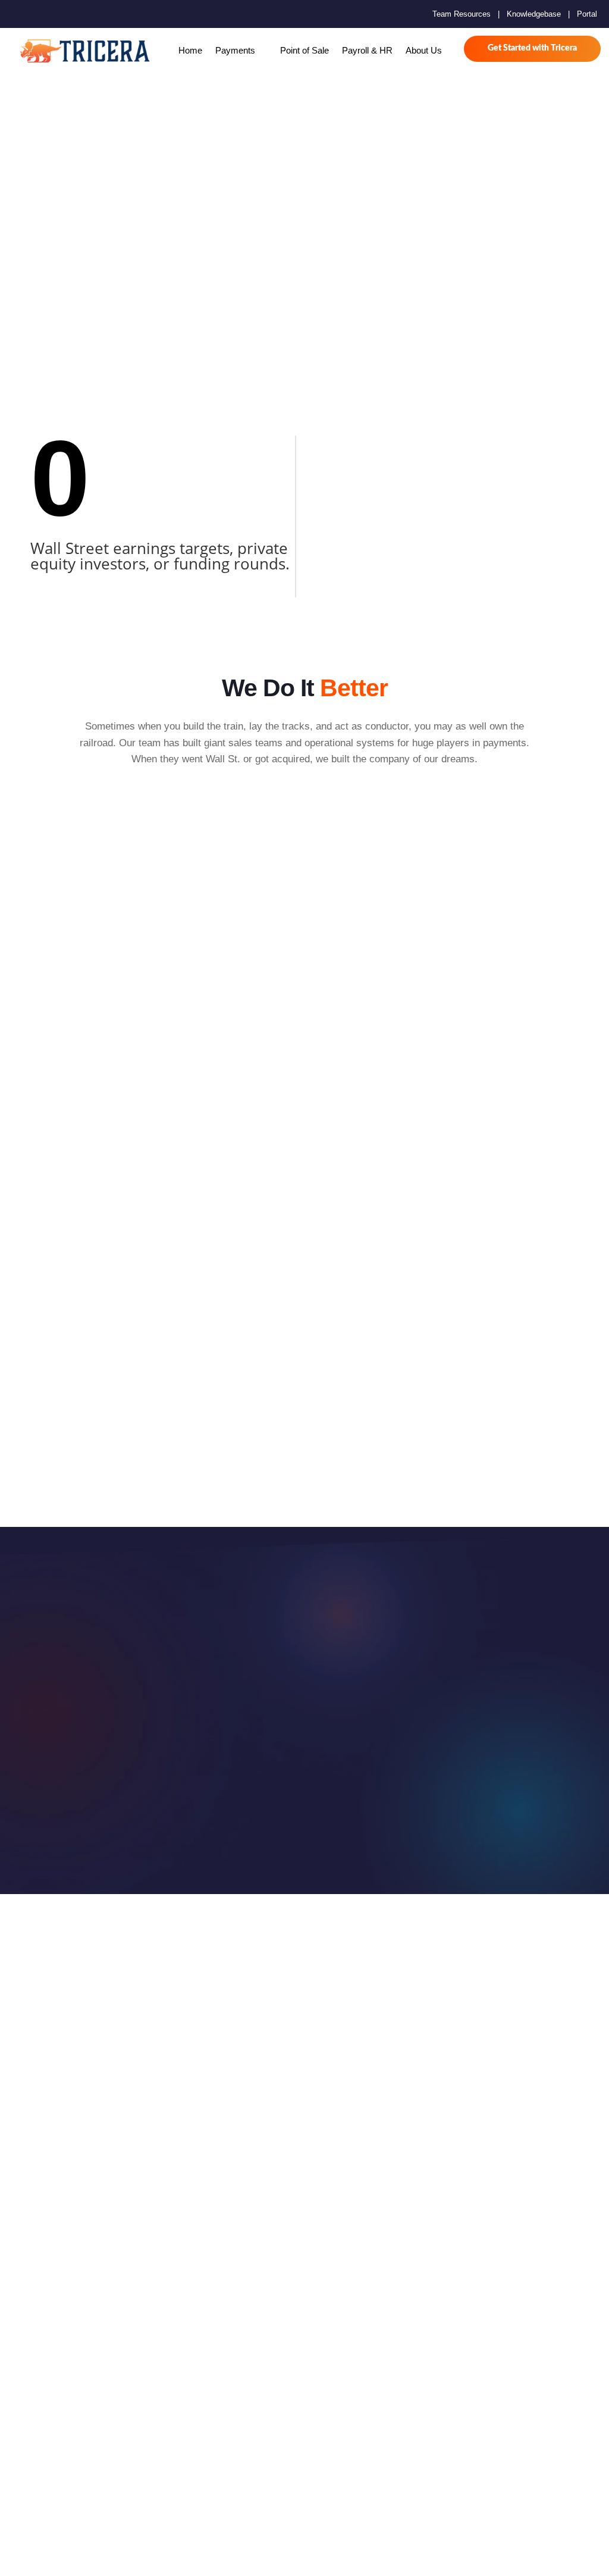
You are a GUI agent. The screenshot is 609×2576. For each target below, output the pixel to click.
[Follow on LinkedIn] (76, 14)
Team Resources (462, 14)
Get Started (392, 1760)
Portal (587, 14)
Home (190, 50)
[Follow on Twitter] (38, 14)
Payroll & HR (367, 50)
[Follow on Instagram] (57, 14)
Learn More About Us (241, 1760)
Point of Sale (304, 50)
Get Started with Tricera (532, 48)
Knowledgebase (534, 14)
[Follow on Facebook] (19, 14)
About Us (424, 50)
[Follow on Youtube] (95, 14)
